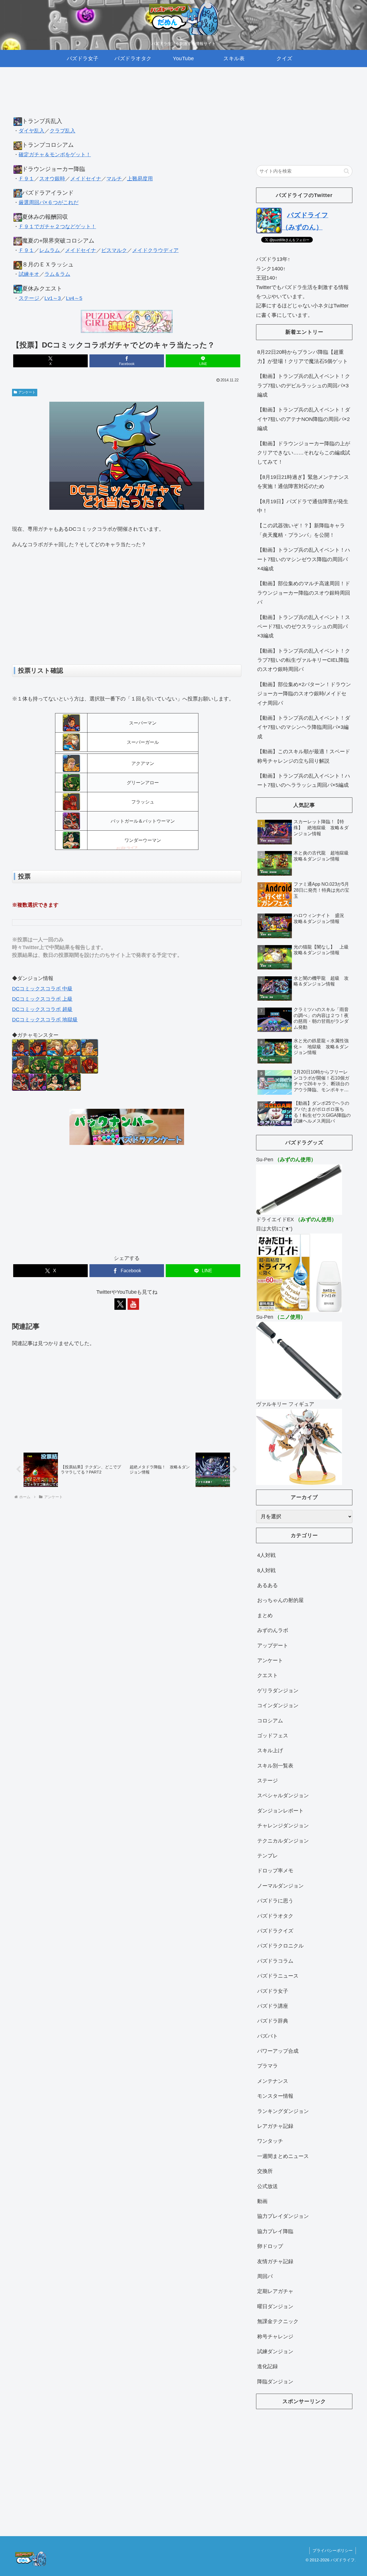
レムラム (50, 250)
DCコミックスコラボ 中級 (42, 989)
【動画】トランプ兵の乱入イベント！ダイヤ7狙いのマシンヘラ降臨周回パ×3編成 (304, 727)
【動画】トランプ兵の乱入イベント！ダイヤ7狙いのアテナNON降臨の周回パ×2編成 (304, 419)
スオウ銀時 (52, 179)
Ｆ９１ (26, 179)
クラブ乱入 (63, 131)
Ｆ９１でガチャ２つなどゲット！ (57, 227)
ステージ (29, 298)
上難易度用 (140, 179)
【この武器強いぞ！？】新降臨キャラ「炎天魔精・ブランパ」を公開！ (301, 530)
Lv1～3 (53, 298)
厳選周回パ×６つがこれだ (49, 202)
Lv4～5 (74, 298)
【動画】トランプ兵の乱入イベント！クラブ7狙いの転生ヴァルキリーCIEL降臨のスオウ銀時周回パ (304, 660)
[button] (346, 171)
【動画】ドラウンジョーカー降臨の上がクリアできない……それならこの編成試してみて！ (304, 453)
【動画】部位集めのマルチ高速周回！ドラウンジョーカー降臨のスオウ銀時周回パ (304, 593)
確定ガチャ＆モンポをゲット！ (55, 155)
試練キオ (29, 274)
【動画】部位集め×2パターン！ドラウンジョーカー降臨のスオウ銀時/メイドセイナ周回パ (304, 694)
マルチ (114, 179)
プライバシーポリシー (333, 2550)
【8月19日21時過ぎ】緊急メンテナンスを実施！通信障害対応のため (303, 482)
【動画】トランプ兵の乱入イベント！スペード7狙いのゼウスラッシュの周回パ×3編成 (304, 627)
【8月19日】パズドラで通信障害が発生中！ (303, 506)
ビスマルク (114, 250)
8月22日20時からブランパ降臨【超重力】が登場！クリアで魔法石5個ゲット (302, 357)
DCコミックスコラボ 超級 (42, 1009)
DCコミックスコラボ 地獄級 (45, 1020)
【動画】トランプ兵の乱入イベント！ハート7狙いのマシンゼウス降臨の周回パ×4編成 (304, 559)
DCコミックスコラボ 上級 (42, 999)
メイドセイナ (86, 179)
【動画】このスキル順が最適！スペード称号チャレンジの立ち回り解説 (304, 756)
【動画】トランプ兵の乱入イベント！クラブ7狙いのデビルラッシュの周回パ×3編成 (304, 386)
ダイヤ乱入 (32, 131)
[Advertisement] (127, 97)
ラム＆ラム (57, 274)
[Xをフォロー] (120, 1304)
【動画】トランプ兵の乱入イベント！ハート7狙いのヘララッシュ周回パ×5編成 (304, 780)
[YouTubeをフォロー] (133, 1304)
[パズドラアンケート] (127, 1126)
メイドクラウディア (155, 250)
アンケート (27, 392)
